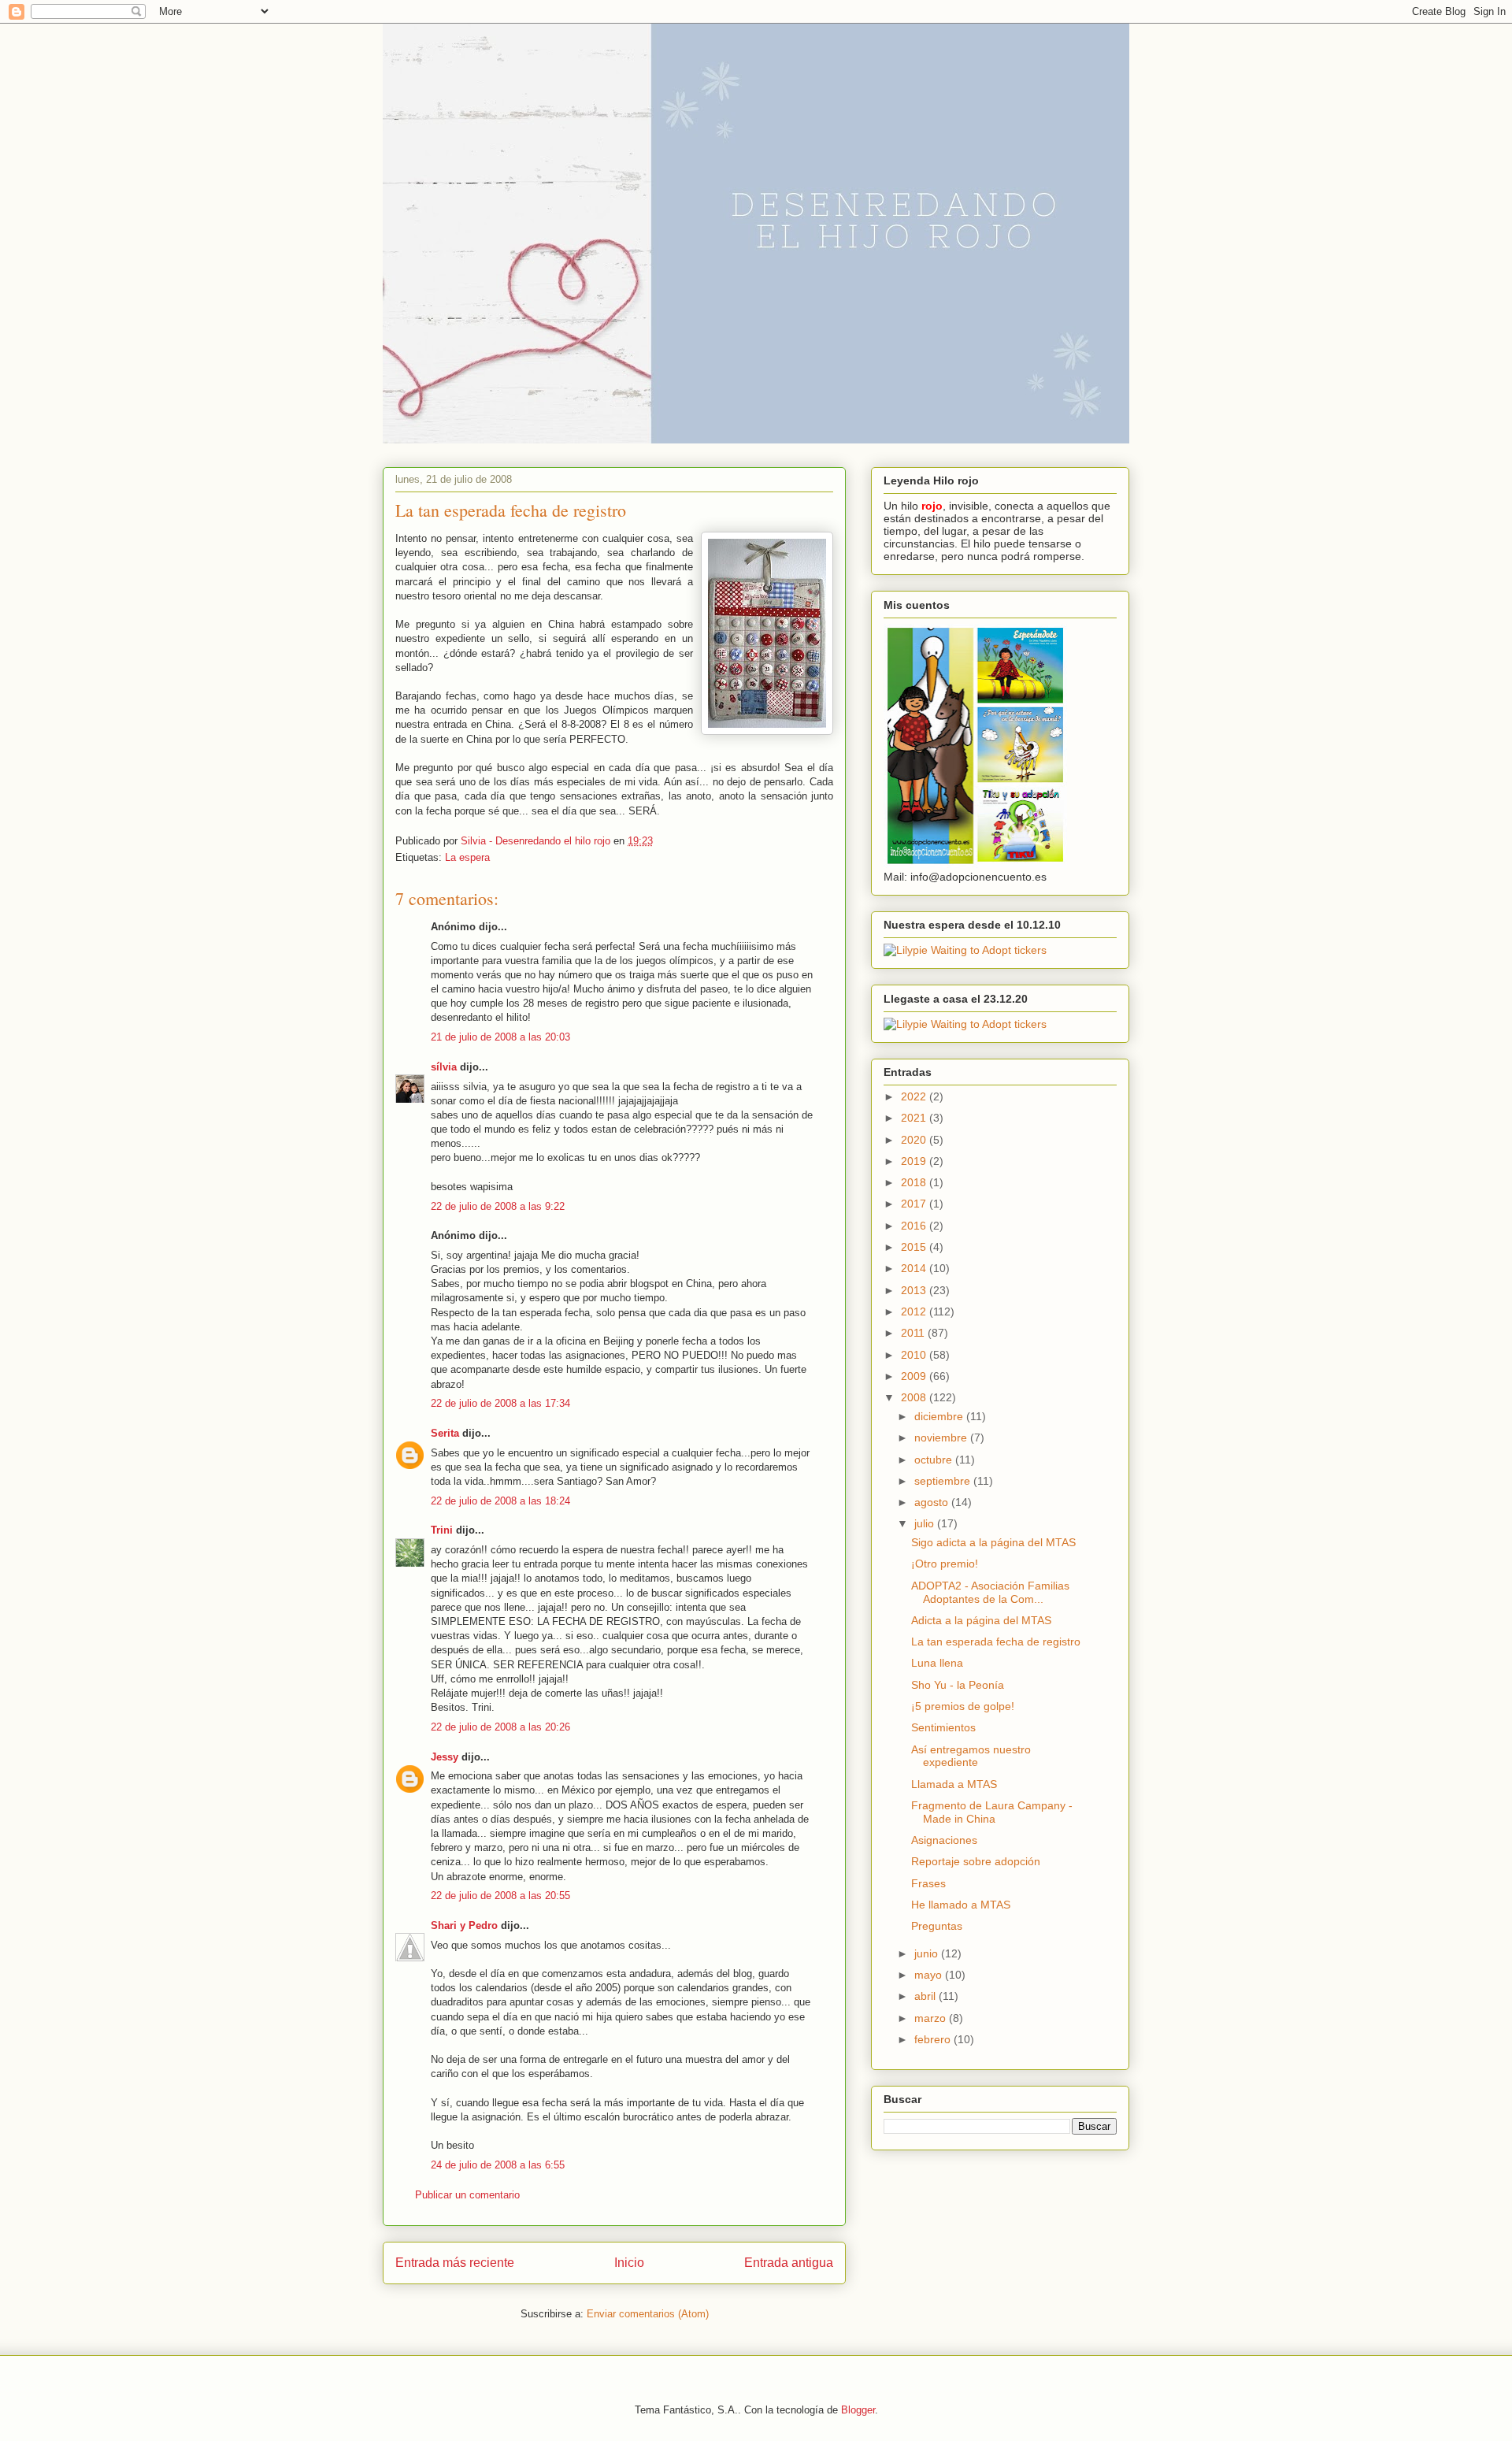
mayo (930, 1975)
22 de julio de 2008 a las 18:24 (500, 1501)
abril (926, 1996)
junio (928, 1953)
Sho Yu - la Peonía (958, 1685)
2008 (915, 1397)
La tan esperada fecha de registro (996, 1642)
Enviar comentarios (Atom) (648, 2314)
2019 (915, 1161)
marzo (932, 2018)
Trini (442, 1530)
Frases (928, 1883)
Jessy (445, 1757)
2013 (915, 1290)
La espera (467, 857)
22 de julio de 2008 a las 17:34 (500, 1403)
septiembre (944, 1481)
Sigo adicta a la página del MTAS (993, 1542)
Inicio (629, 2263)
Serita (445, 1433)
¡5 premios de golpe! (963, 1706)
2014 (915, 1268)
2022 (915, 1096)
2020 (915, 1140)
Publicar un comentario (467, 2195)
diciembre (940, 1416)
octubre (935, 1460)
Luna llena (937, 1663)
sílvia (444, 1067)
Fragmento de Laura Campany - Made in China (992, 1812)
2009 (915, 1376)
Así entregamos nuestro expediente (971, 1756)
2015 (915, 1247)
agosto (933, 1502)
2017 (915, 1204)
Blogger (858, 2410)
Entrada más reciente (455, 2263)
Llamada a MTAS (954, 1784)
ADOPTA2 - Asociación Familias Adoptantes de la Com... (990, 1592)
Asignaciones (944, 1840)
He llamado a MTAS (961, 1905)
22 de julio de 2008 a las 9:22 (498, 1206)
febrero (934, 2039)
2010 (915, 1355)
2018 (915, 1182)
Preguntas (937, 1926)
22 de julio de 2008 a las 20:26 (500, 1727)
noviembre (942, 1438)
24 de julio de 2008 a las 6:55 (498, 2165)
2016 (915, 1226)
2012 (915, 1311)
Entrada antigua (789, 2263)
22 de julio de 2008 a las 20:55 (500, 1896)
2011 (914, 1333)
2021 (915, 1118)
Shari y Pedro (464, 1925)
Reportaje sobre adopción (976, 1861)
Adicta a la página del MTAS (981, 1620)
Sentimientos (943, 1727)
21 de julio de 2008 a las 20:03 (500, 1037)
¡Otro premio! (945, 1564)
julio (926, 1523)
